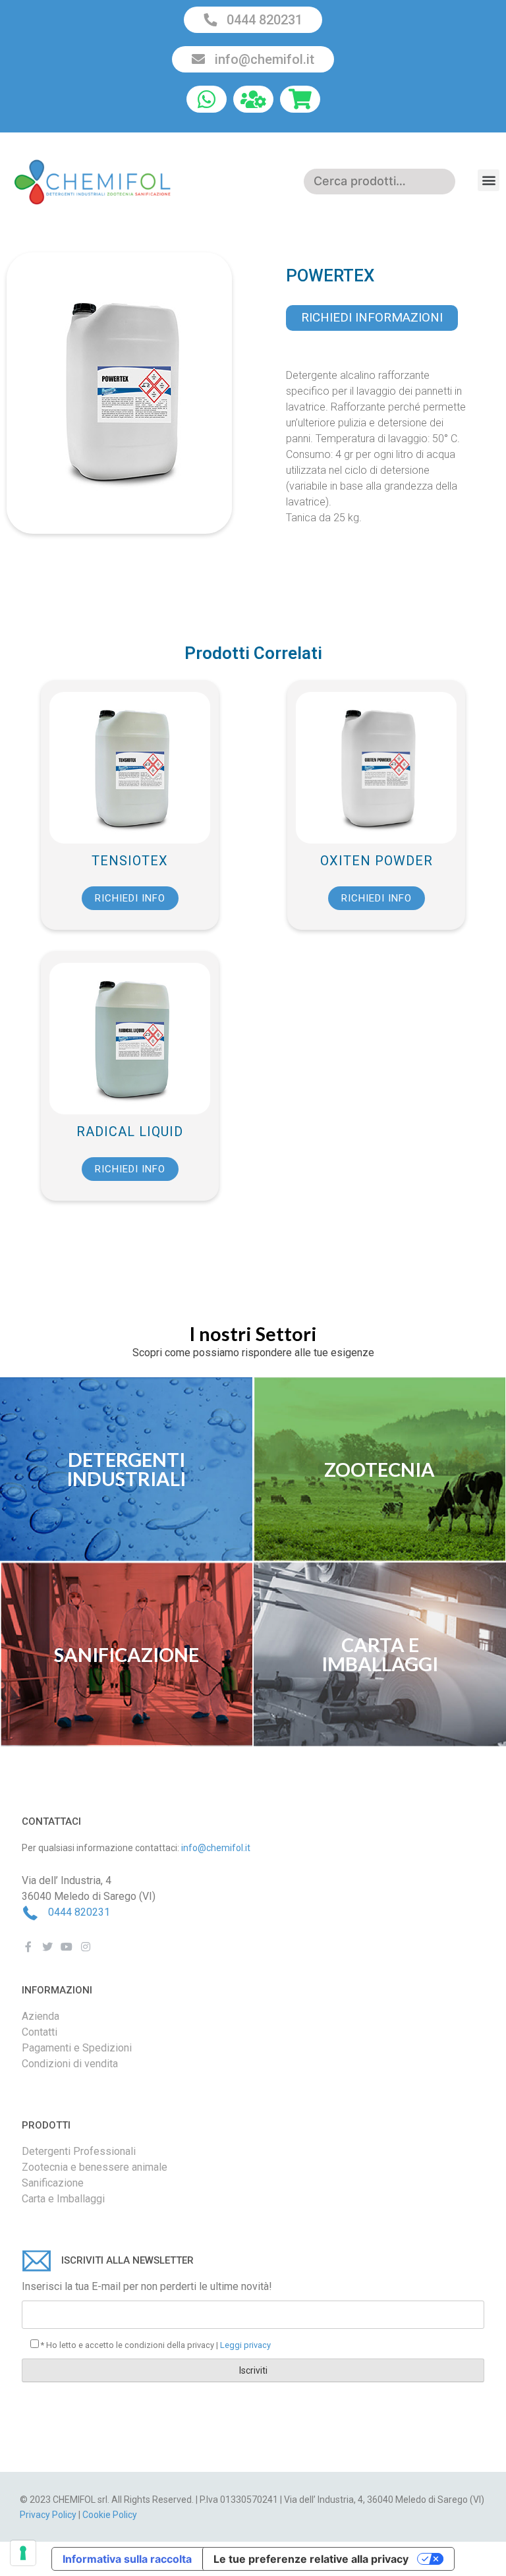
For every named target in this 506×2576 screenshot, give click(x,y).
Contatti (40, 2032)
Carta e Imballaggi (63, 2199)
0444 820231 (263, 20)
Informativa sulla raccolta (127, 2559)
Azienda (41, 2016)
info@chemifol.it (263, 59)
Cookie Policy (110, 2515)
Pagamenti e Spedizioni (77, 2048)
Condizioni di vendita (70, 2064)
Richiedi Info (130, 898)
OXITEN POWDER (377, 861)
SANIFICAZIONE (126, 1654)
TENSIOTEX (130, 861)
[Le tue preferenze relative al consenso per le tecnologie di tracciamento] (23, 2553)
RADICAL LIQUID (130, 1131)
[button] (489, 180)
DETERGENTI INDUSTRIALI (126, 1469)
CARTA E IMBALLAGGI (380, 1654)
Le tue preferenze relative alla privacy (311, 2559)
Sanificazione (53, 2183)
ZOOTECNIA (379, 1469)
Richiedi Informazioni (372, 317)
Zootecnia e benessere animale (95, 2167)
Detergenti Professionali (79, 2151)
